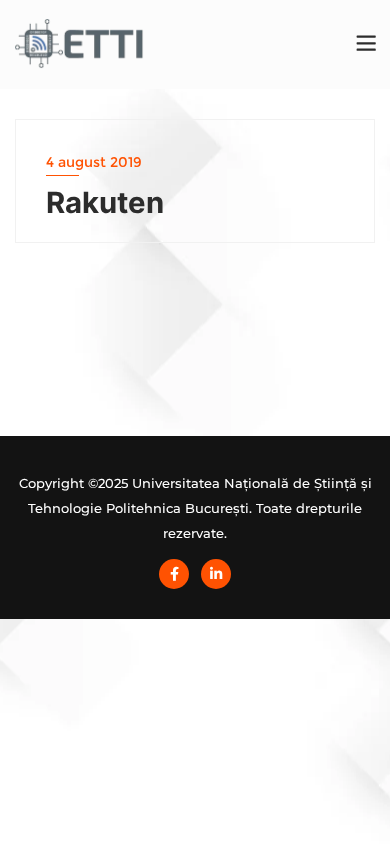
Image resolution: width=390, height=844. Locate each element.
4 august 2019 (94, 162)
